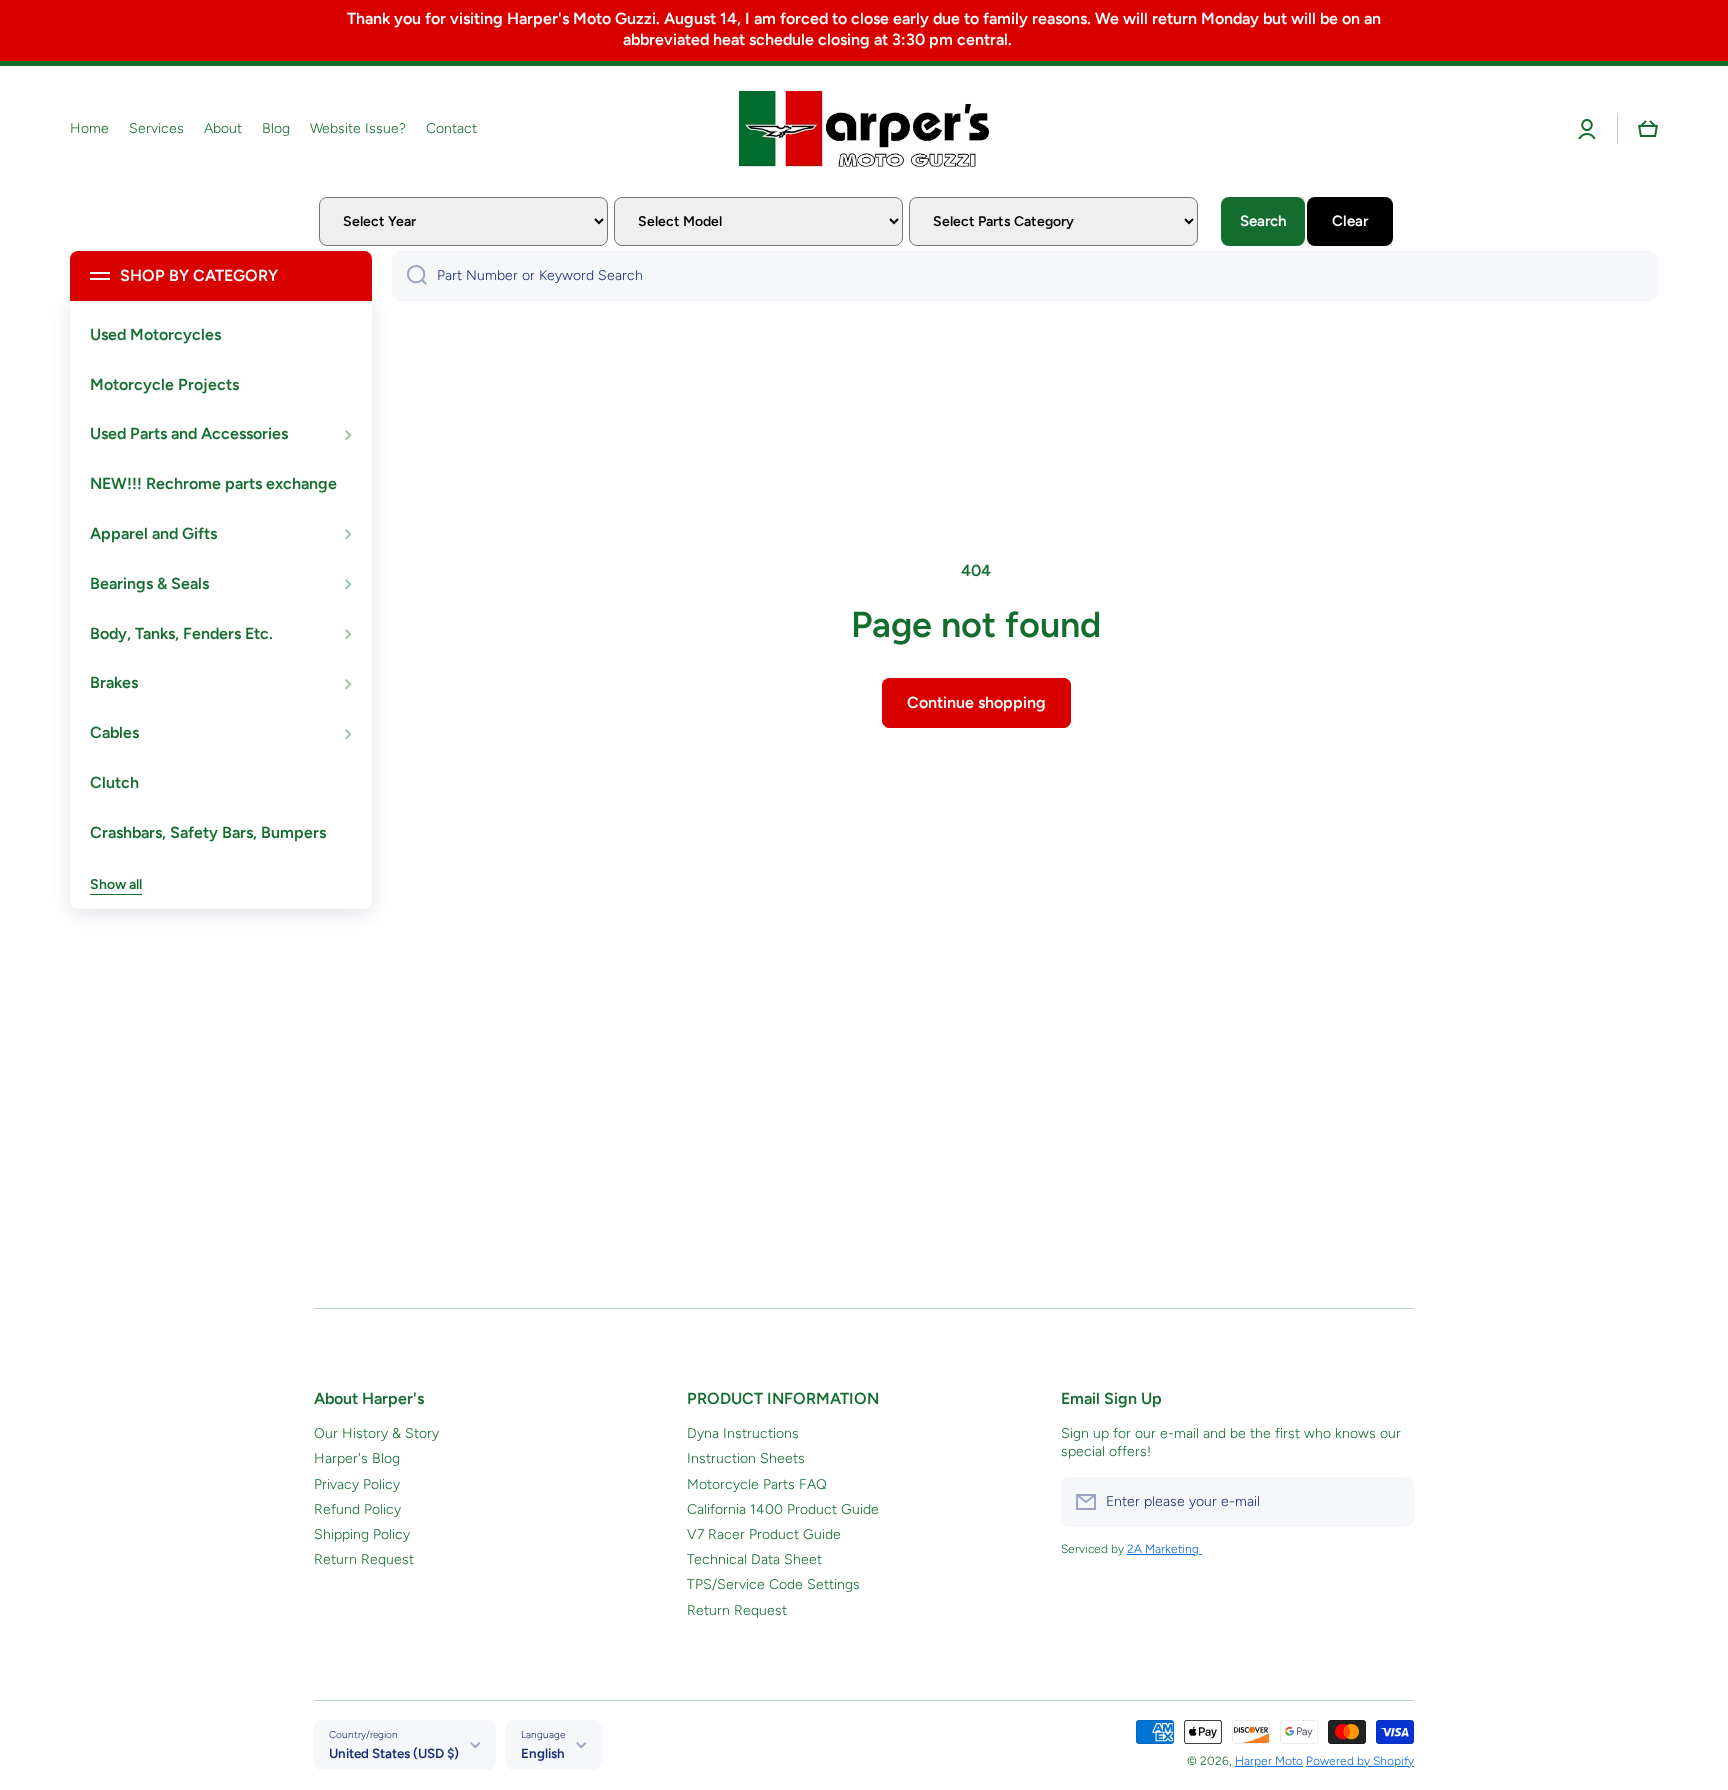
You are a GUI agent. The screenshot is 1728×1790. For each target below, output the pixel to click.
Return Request (364, 1559)
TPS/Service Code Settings (773, 1584)
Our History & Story (376, 1433)
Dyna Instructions (743, 1433)
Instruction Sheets (746, 1458)
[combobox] (1025, 276)
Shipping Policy (362, 1534)
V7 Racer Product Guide (764, 1534)
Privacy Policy (357, 1484)
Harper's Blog (357, 1458)
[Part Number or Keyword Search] (409, 276)
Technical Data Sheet (754, 1559)
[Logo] (864, 129)
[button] (1648, 129)
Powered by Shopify (1360, 1761)
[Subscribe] (1389, 1502)
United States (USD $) (394, 1753)
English (543, 1753)
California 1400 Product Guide (783, 1509)
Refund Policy (357, 1509)
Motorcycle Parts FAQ (757, 1484)
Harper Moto (1269, 1761)
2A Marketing (1164, 1549)
